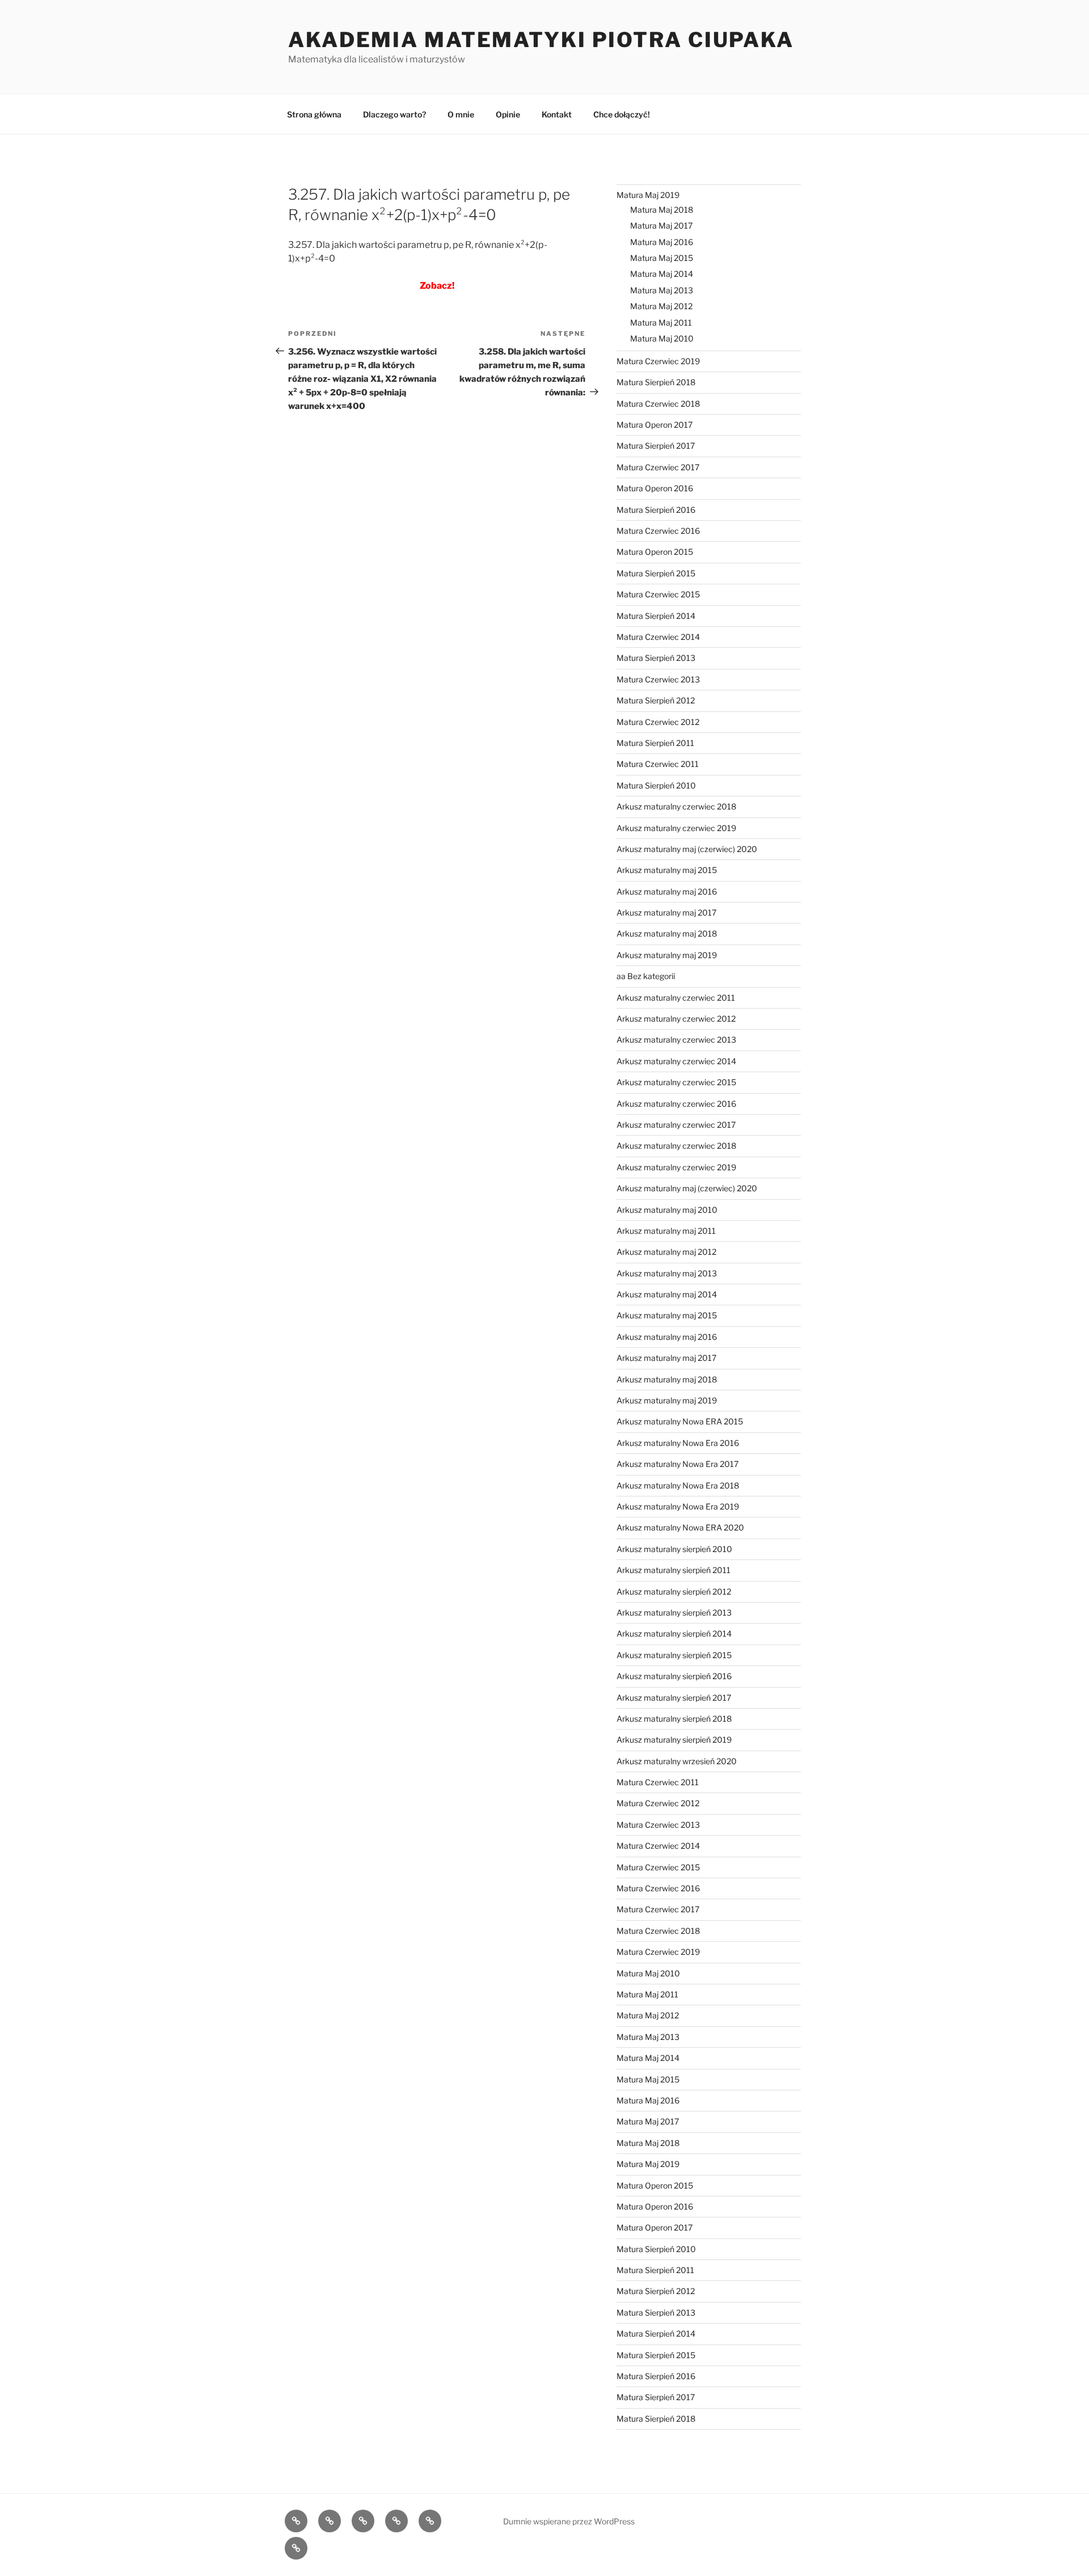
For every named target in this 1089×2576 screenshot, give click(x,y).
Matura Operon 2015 (655, 552)
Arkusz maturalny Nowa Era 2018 (678, 1485)
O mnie (461, 114)
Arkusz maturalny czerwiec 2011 (676, 998)
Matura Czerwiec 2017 (658, 467)
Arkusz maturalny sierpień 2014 (674, 1633)
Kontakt (557, 114)
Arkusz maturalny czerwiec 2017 (676, 1125)
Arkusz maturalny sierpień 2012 (674, 1591)
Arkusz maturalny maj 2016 (667, 891)
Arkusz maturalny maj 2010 (667, 1210)
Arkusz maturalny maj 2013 (667, 1273)
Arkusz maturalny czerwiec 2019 (676, 828)
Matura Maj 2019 (648, 195)
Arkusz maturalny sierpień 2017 (674, 1698)
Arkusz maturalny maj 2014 (667, 1294)
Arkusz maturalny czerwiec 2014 (676, 1061)
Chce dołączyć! (622, 114)
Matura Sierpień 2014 (656, 616)
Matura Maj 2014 (662, 274)
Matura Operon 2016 (655, 488)
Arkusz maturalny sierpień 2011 (674, 1570)
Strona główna (314, 114)
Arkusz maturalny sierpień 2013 (674, 1612)
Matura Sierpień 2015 (656, 573)
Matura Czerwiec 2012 (658, 722)
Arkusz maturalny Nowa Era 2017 (678, 1464)
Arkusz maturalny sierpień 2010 (674, 1549)
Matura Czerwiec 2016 (658, 531)
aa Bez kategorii (646, 976)
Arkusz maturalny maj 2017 (666, 912)
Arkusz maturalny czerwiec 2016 (676, 1104)
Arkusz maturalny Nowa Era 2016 (678, 1443)
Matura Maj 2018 (662, 210)
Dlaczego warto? (394, 114)
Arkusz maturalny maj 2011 (666, 1231)
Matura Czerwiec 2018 (658, 404)
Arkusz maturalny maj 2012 (666, 1252)
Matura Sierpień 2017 (656, 446)
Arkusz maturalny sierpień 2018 (674, 1719)
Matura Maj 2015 (662, 258)
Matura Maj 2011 (661, 322)
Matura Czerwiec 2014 (658, 637)
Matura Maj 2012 (661, 306)
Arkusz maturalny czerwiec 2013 (676, 1040)
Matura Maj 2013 (662, 290)
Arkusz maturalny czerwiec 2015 (676, 1082)
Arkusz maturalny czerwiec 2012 (676, 1019)
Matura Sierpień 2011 (655, 743)
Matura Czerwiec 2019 (658, 361)
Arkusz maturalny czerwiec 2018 (676, 806)
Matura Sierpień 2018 (656, 382)
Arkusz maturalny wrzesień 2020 (677, 1761)
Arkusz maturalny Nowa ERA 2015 (680, 1421)
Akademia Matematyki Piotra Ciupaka (541, 40)
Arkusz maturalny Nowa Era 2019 (678, 1506)
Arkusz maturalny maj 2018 (667, 933)
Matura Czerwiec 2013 (658, 679)
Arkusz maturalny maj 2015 (667, 870)
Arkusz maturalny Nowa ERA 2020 (680, 1527)
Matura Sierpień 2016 (656, 510)
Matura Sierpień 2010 (656, 785)
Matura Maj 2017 (661, 225)
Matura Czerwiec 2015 (658, 594)
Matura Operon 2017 (655, 425)
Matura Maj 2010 (662, 338)
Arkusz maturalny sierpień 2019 (674, 1740)
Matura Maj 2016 (662, 242)
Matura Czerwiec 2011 (658, 764)
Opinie (508, 114)
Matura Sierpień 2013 (656, 658)
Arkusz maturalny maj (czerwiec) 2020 (687, 849)
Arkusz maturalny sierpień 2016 (674, 1676)
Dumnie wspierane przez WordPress (569, 2521)
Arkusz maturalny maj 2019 (667, 955)
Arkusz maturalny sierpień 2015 (674, 1655)
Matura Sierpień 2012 (656, 700)
